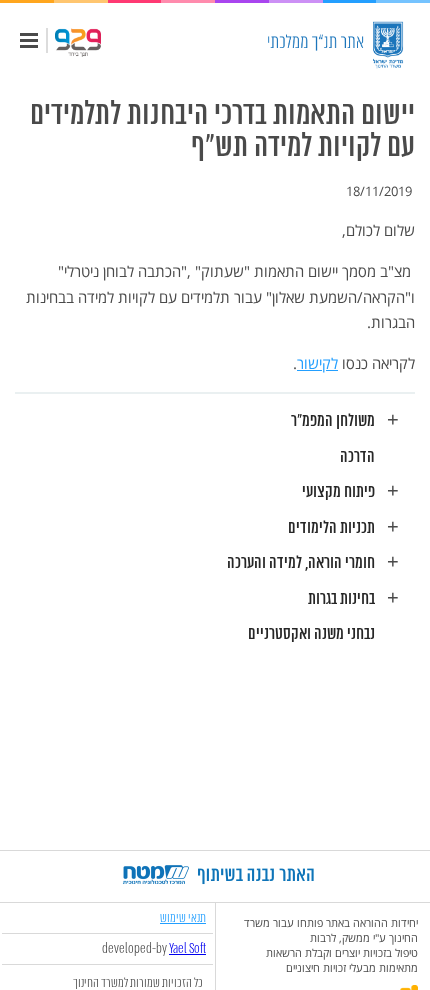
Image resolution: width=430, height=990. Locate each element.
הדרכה (357, 457)
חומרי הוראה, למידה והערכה (301, 563)
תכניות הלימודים (331, 528)
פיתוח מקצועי (338, 492)
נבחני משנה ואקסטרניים (311, 634)
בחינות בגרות (341, 599)
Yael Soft (187, 949)
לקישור (317, 363)
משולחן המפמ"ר (333, 421)
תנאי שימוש (183, 917)
